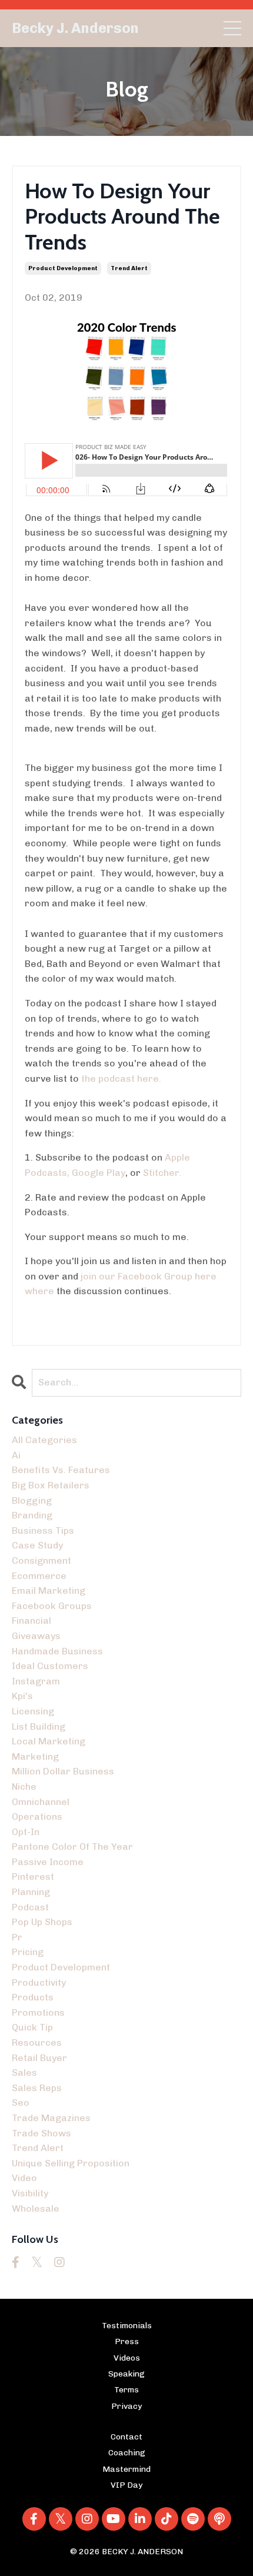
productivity (39, 1982)
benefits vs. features (61, 1470)
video (24, 2178)
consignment (41, 1560)
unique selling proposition (71, 2163)
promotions (38, 2012)
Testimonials (127, 2326)
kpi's (22, 1696)
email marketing (49, 1591)
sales (24, 2073)
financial (31, 1621)
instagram (36, 1681)
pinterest (33, 1877)
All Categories (44, 1440)
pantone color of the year (72, 1847)
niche (24, 1786)
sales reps (37, 2088)
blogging (32, 1500)
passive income (48, 1862)
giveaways (36, 1636)
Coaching (127, 2453)
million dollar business (63, 1771)
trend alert (129, 268)
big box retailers (51, 1485)
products (33, 1997)
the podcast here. (121, 1078)
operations (37, 1817)
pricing (28, 1952)
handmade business (57, 1651)
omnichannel (41, 1802)
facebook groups (52, 1606)
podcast (30, 1907)
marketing (35, 1756)
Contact (126, 2437)
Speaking (126, 2374)
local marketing (49, 1741)
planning (31, 1892)
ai (16, 1455)
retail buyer (39, 2058)
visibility (30, 2193)
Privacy (126, 2406)
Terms (126, 2390)
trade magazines (51, 2118)
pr (17, 1937)
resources (37, 2042)
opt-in (26, 1832)
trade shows (41, 2133)
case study (37, 1545)
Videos (127, 2358)
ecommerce (39, 1576)
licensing (33, 1711)
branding (32, 1515)
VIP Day (126, 2485)
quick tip (32, 2027)
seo (21, 2103)
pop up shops (42, 1922)
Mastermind (126, 2469)
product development (63, 268)
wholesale (36, 2208)
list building (39, 1726)
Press (127, 2341)
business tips (43, 1530)
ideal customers (50, 1666)
